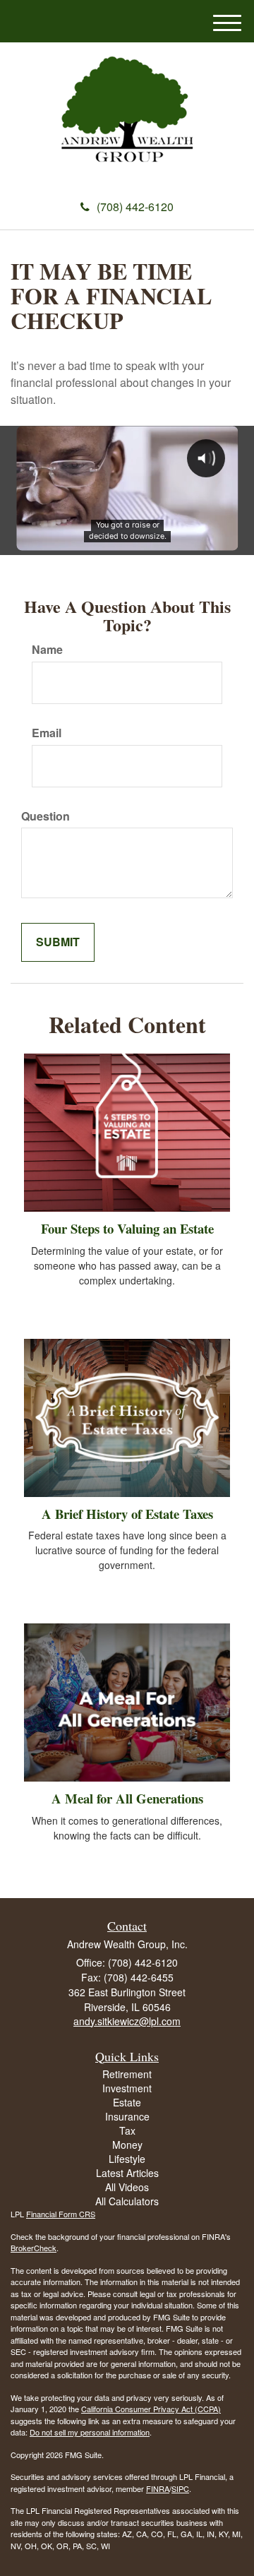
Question (46, 816)
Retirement (127, 2074)
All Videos (127, 2187)
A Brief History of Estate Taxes (127, 1514)
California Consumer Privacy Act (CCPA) (151, 2409)
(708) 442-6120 (135, 207)
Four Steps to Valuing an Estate (127, 1228)
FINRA (158, 2488)
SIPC (180, 2488)
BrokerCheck (34, 2248)
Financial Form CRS (61, 2214)
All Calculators (127, 2201)
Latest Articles (127, 2173)
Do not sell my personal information (90, 2432)
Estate (127, 2102)
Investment (127, 2088)
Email (47, 733)
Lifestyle (127, 2159)
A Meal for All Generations (127, 1798)
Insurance (127, 2116)
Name (47, 650)
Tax (127, 2130)
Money (127, 2145)
